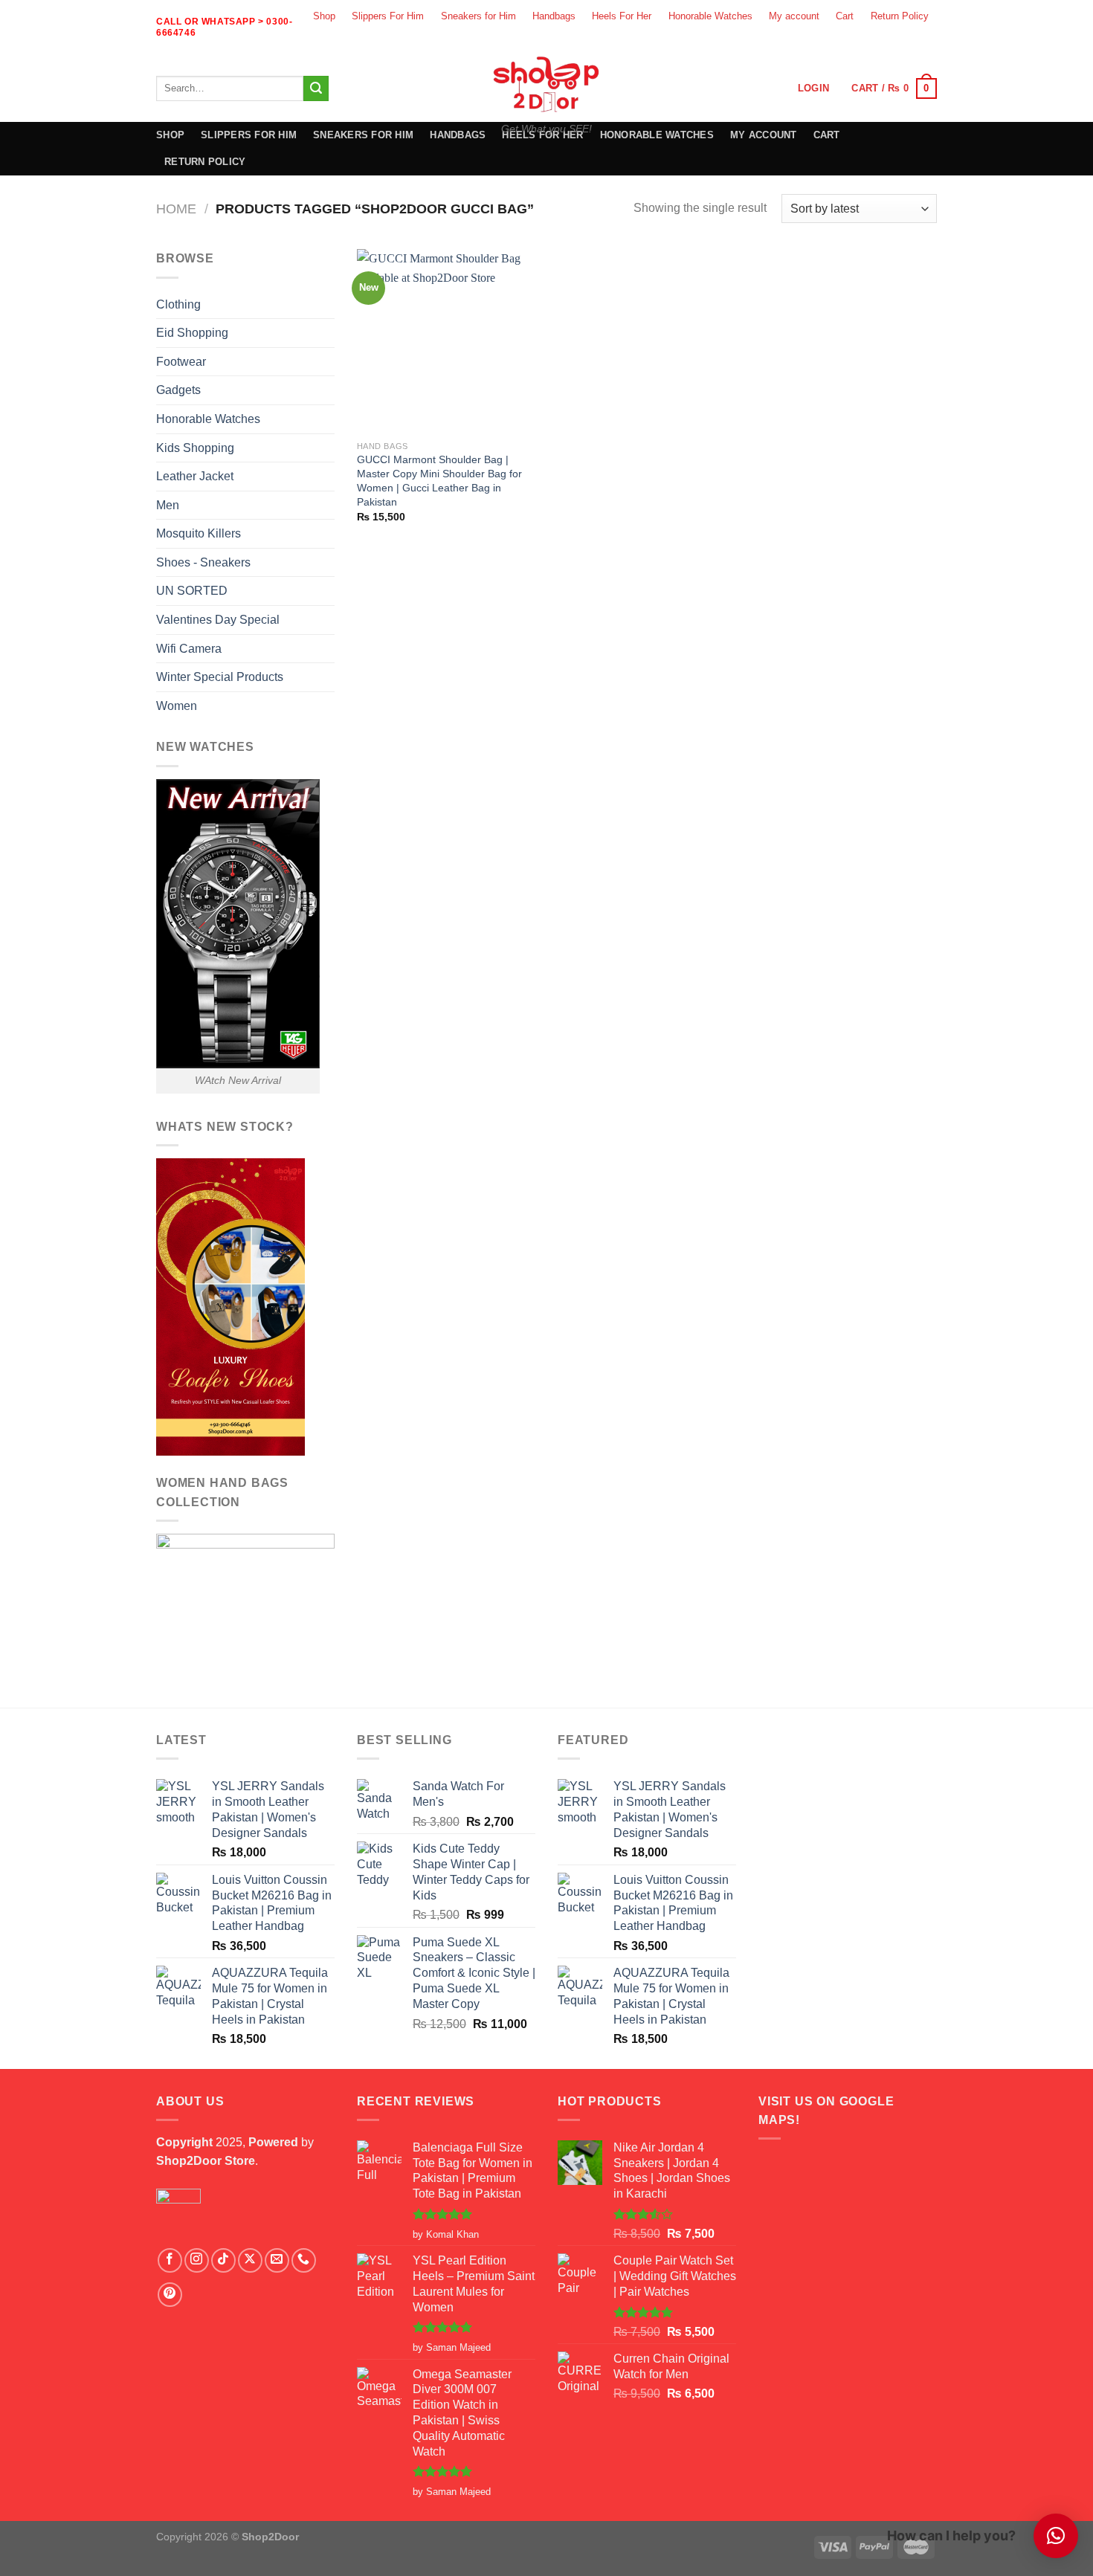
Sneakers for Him (478, 16)
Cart (845, 16)
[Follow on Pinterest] (170, 2295)
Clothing (178, 304)
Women (177, 706)
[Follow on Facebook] (819, 43)
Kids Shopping (195, 448)
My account (794, 16)
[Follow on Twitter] (871, 43)
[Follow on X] (250, 2260)
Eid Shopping (192, 333)
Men (168, 505)
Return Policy (900, 16)
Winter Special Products (220, 677)
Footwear (181, 362)
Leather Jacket (195, 476)
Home (176, 209)
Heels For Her (622, 16)
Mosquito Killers (199, 533)
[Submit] (316, 88)
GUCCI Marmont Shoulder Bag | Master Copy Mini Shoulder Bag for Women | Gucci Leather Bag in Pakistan (439, 480)
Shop (324, 16)
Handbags (554, 16)
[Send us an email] (897, 43)
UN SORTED (192, 591)
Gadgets (178, 390)
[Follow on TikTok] (223, 2260)
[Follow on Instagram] (845, 43)
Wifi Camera (189, 649)
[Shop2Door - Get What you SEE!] (546, 84)
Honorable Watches (710, 16)
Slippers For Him (388, 16)
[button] (1056, 2536)
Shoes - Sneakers (203, 562)
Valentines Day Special (218, 620)
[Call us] (923, 43)
